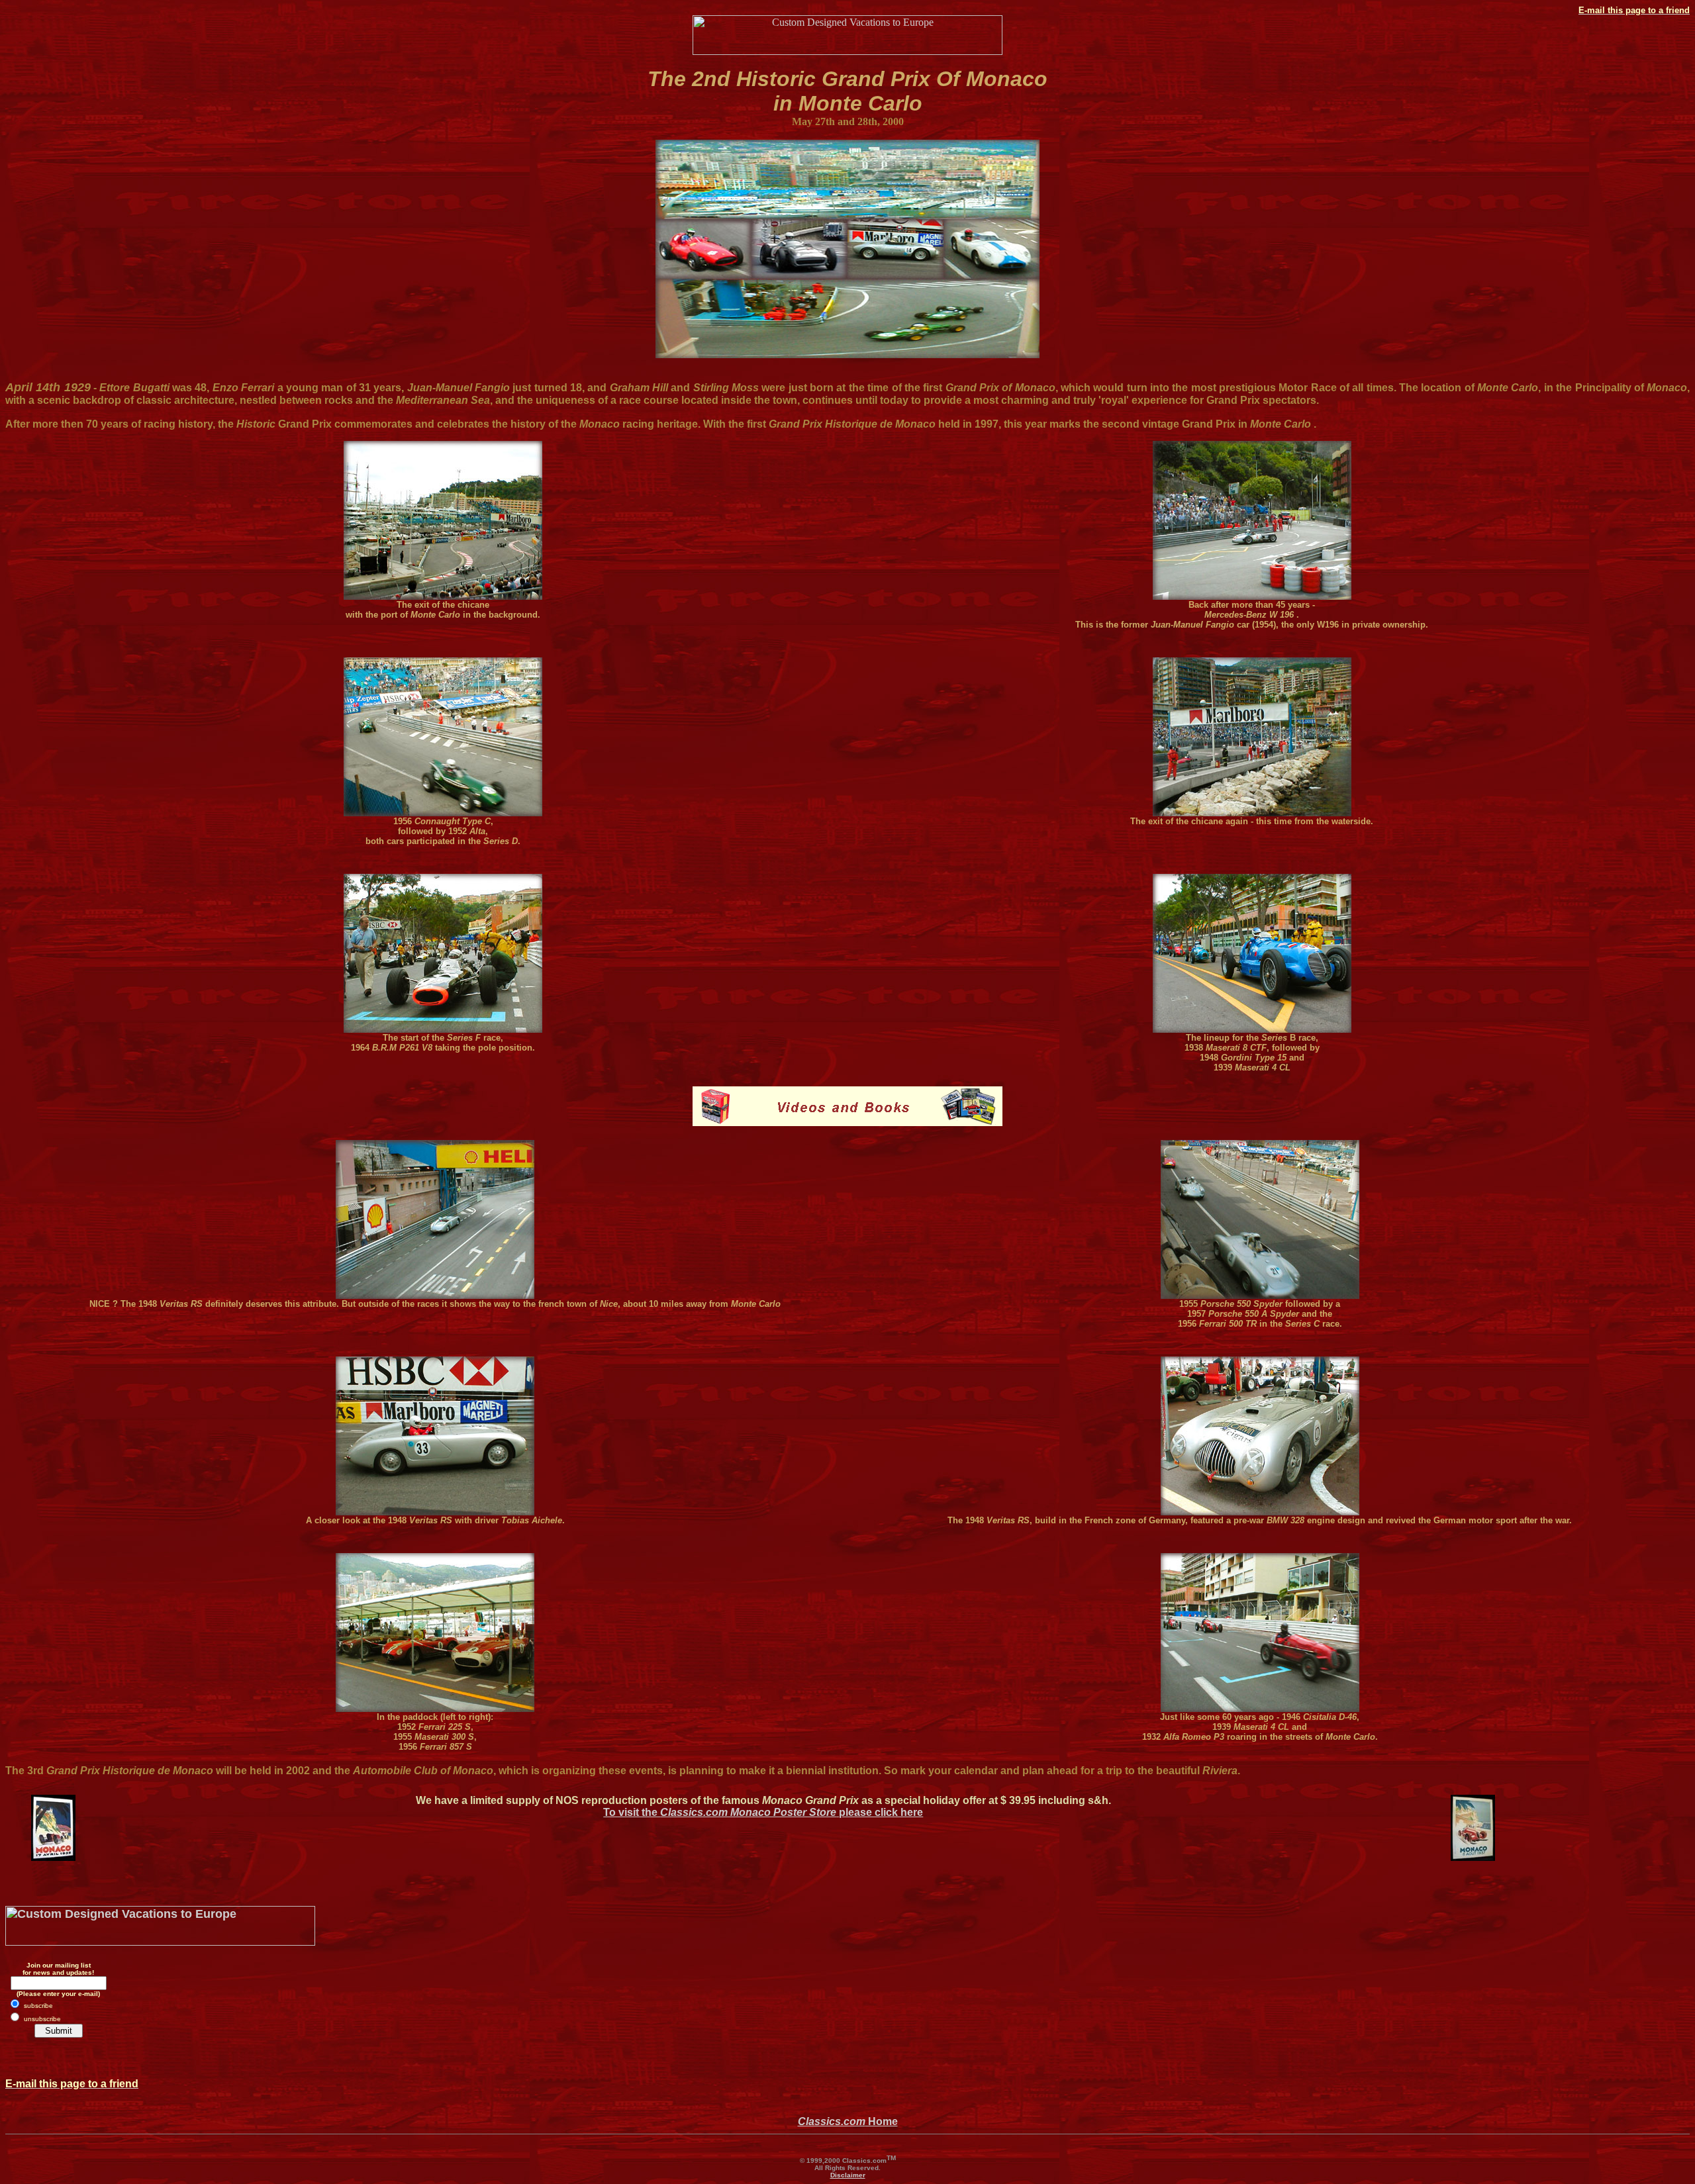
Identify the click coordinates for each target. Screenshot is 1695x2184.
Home (848, 2121)
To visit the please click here (763, 1812)
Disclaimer (848, 2175)
